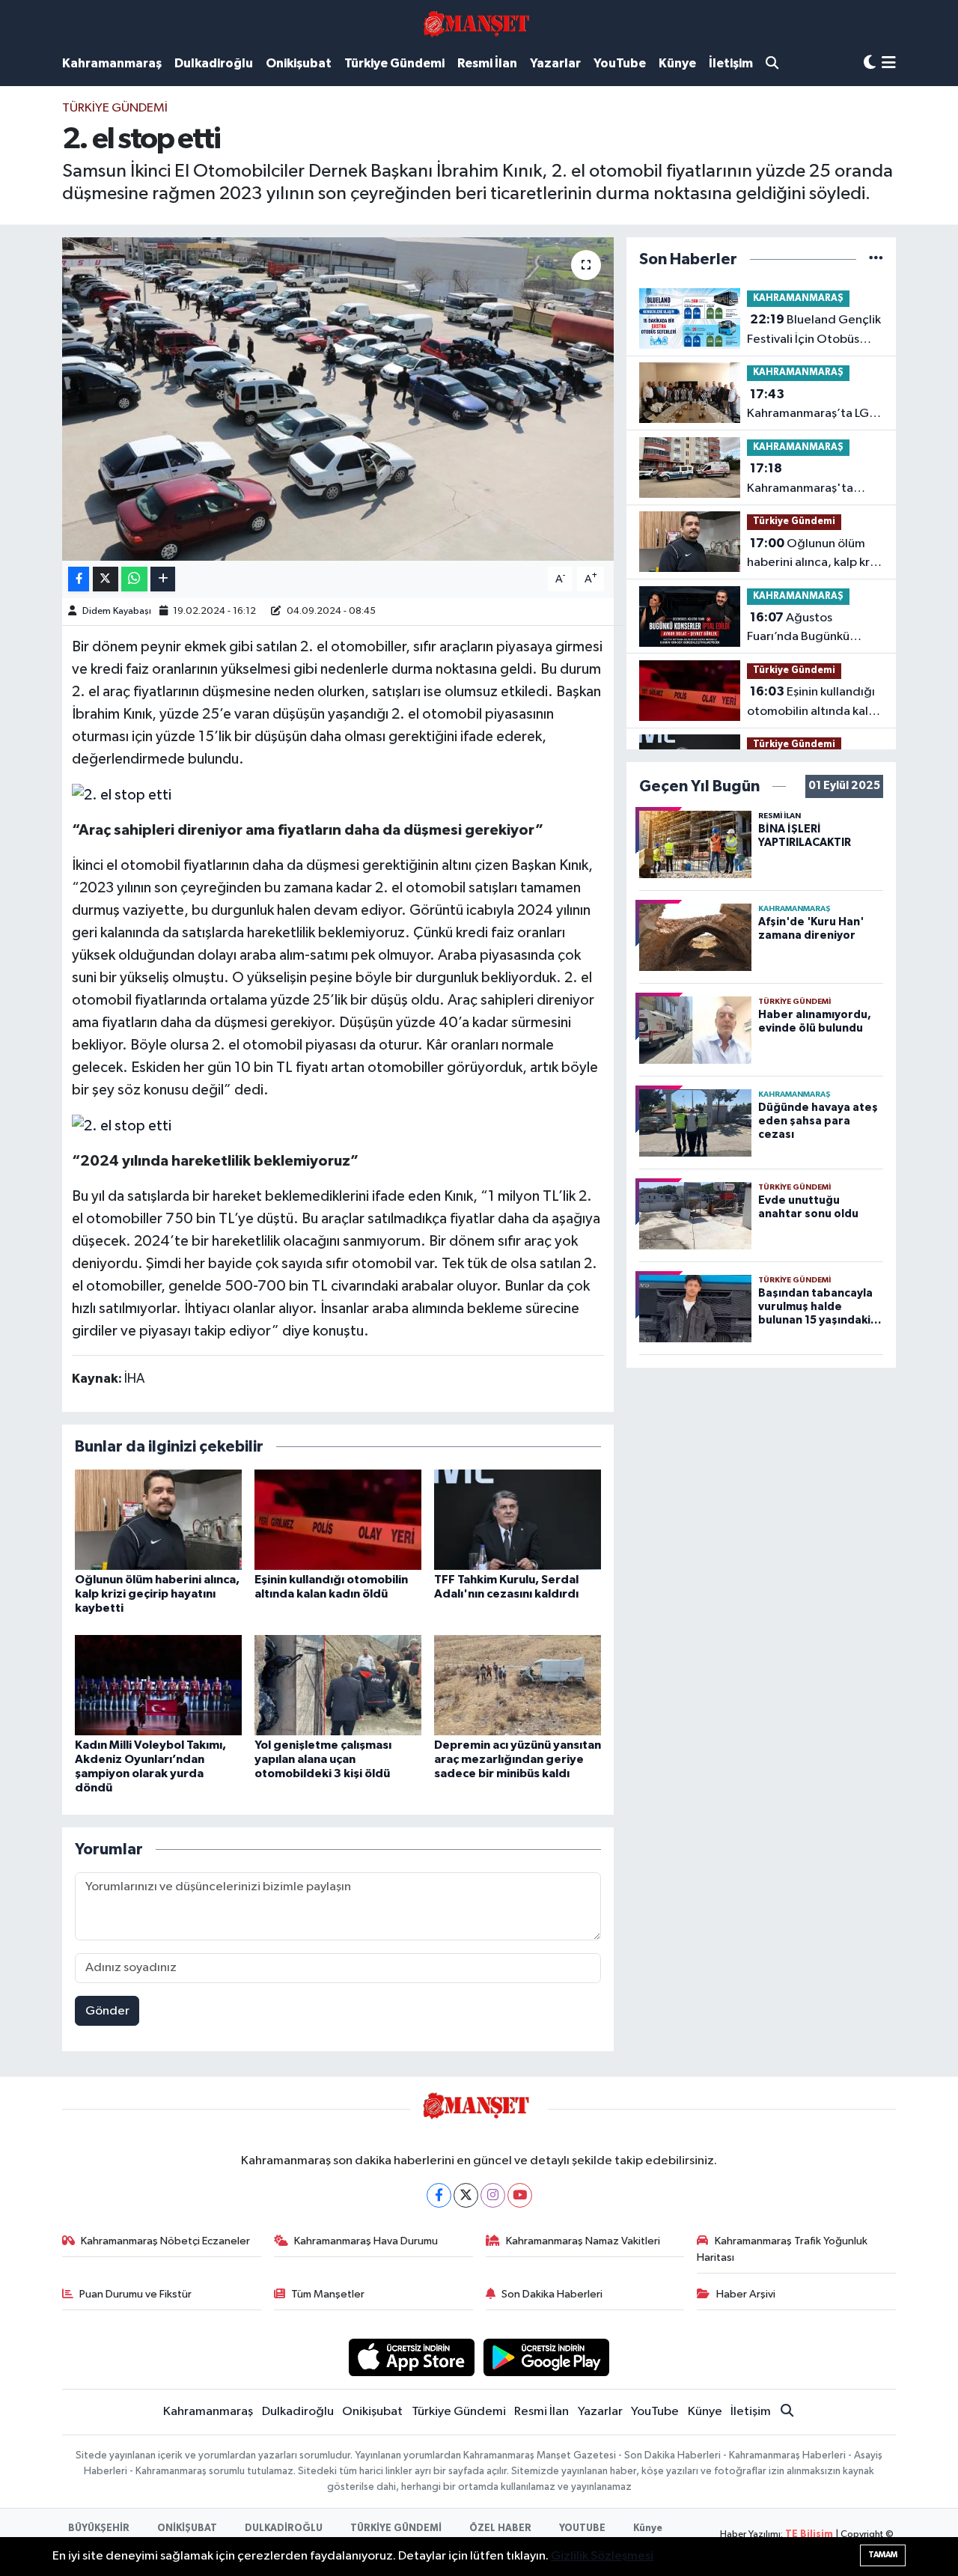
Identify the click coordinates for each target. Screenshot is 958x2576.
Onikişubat (299, 63)
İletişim (731, 63)
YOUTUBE (582, 2528)
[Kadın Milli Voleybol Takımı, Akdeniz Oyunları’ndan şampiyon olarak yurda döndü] (158, 1685)
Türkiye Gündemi (394, 63)
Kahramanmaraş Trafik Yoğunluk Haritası (782, 2249)
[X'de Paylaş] (106, 579)
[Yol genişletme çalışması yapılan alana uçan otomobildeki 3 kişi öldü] (338, 1685)
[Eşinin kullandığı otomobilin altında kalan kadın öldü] (338, 1519)
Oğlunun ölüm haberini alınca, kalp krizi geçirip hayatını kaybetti (157, 1594)
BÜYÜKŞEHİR (99, 2528)
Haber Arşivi (746, 2294)
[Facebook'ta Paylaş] (79, 579)
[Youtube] (520, 2195)
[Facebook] (439, 2195)
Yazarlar (555, 63)
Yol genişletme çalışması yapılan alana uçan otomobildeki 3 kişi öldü (323, 1759)
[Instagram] (493, 2195)
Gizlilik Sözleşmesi (602, 2556)
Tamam (883, 2555)
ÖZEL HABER (500, 2528)
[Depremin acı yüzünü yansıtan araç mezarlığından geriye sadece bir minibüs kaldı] (518, 1685)
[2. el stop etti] (338, 399)
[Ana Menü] (889, 64)
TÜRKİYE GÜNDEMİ (396, 2528)
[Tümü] (876, 259)
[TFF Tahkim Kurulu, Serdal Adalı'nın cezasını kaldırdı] (518, 1519)
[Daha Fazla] (163, 579)
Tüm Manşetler (328, 2294)
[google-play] (547, 2357)
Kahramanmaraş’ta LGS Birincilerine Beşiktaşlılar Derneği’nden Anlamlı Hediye (815, 406)
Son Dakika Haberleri (552, 2294)
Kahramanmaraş (112, 63)
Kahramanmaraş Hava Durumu (366, 2241)
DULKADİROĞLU (284, 2528)
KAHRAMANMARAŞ (798, 298)
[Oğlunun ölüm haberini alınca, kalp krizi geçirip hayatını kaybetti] (158, 1519)
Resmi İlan (487, 63)
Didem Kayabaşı (117, 611)
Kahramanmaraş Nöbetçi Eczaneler (165, 2241)
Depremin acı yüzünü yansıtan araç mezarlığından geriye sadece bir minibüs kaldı (518, 1759)
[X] (466, 2195)
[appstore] (411, 2357)
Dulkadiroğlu (214, 63)
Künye (677, 63)
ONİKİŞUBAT (187, 2528)
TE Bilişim (809, 2534)
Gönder (107, 2011)
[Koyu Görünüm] (870, 63)
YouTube (620, 63)
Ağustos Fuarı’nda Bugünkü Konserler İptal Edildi (805, 629)
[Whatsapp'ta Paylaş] (134, 579)
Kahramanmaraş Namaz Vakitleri (583, 2241)
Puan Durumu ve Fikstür (135, 2294)
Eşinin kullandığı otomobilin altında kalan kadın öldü (814, 703)
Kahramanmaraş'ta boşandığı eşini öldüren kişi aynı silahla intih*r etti (812, 480)
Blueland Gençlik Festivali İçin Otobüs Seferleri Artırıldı (814, 331)
